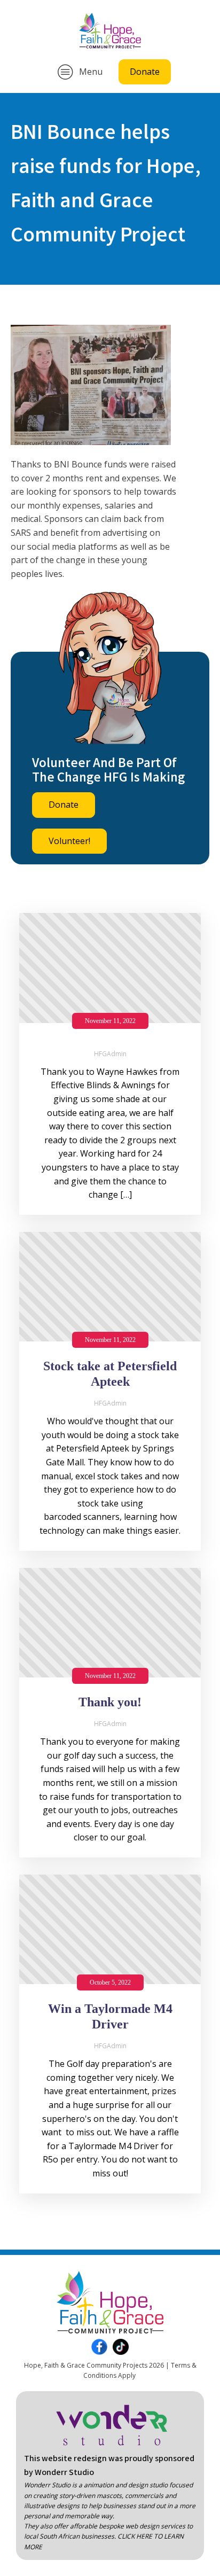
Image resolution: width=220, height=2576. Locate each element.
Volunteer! (69, 841)
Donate (145, 72)
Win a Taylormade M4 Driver (110, 2016)
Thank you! (110, 1702)
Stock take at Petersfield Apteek (110, 1374)
